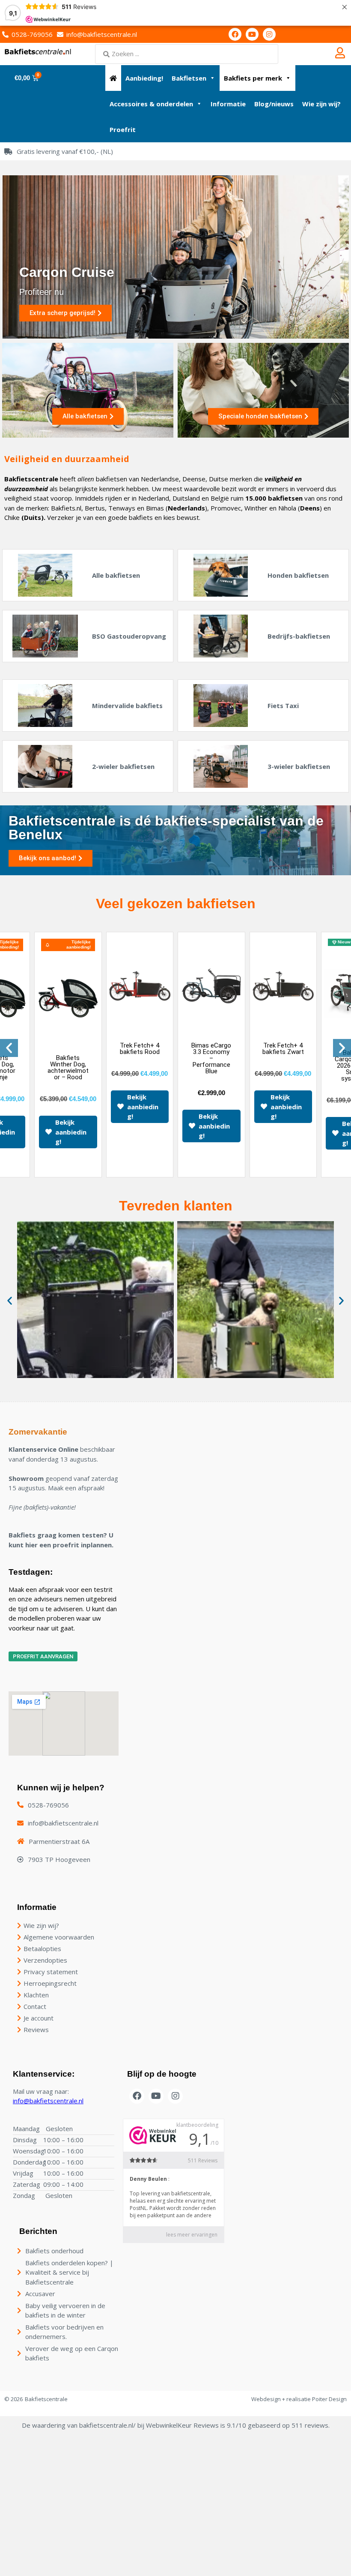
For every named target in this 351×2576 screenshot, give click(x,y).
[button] (9, 1048)
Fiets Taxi (283, 706)
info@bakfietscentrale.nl (48, 2101)
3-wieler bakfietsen (299, 766)
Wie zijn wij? (321, 104)
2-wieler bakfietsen (123, 766)
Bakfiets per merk (253, 78)
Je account (39, 2018)
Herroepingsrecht (50, 1983)
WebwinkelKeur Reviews (182, 2425)
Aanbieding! (144, 78)
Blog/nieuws (274, 104)
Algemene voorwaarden (59, 1937)
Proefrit (123, 129)
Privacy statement (51, 1972)
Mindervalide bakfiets (127, 706)
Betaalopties (42, 1949)
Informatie (228, 104)
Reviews (36, 2030)
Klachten (36, 1995)
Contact (35, 2006)
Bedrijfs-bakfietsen (299, 636)
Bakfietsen (189, 78)
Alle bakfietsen (116, 575)
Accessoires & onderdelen (151, 104)
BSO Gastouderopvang (129, 636)
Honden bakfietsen (298, 575)
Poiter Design (329, 2399)
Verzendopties (45, 1960)
